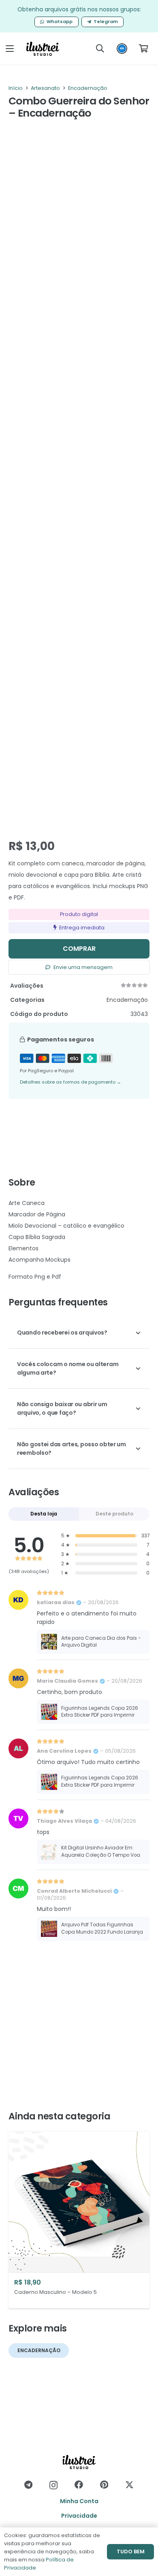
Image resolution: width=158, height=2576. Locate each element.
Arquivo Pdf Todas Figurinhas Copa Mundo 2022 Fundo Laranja (102, 1928)
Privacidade (79, 2516)
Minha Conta (79, 2501)
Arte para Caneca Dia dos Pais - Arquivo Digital (101, 1642)
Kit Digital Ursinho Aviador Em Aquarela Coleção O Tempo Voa (101, 1851)
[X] (129, 2485)
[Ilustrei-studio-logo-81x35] (43, 49)
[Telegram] (28, 2485)
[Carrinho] (143, 49)
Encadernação (88, 88)
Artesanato (45, 88)
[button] (10, 49)
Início (16, 88)
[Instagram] (53, 2485)
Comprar (79, 949)
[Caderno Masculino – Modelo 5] (79, 2220)
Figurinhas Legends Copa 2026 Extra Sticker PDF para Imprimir (100, 1712)
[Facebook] (79, 2485)
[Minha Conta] (122, 51)
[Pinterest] (104, 2485)
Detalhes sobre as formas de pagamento (70, 1082)
